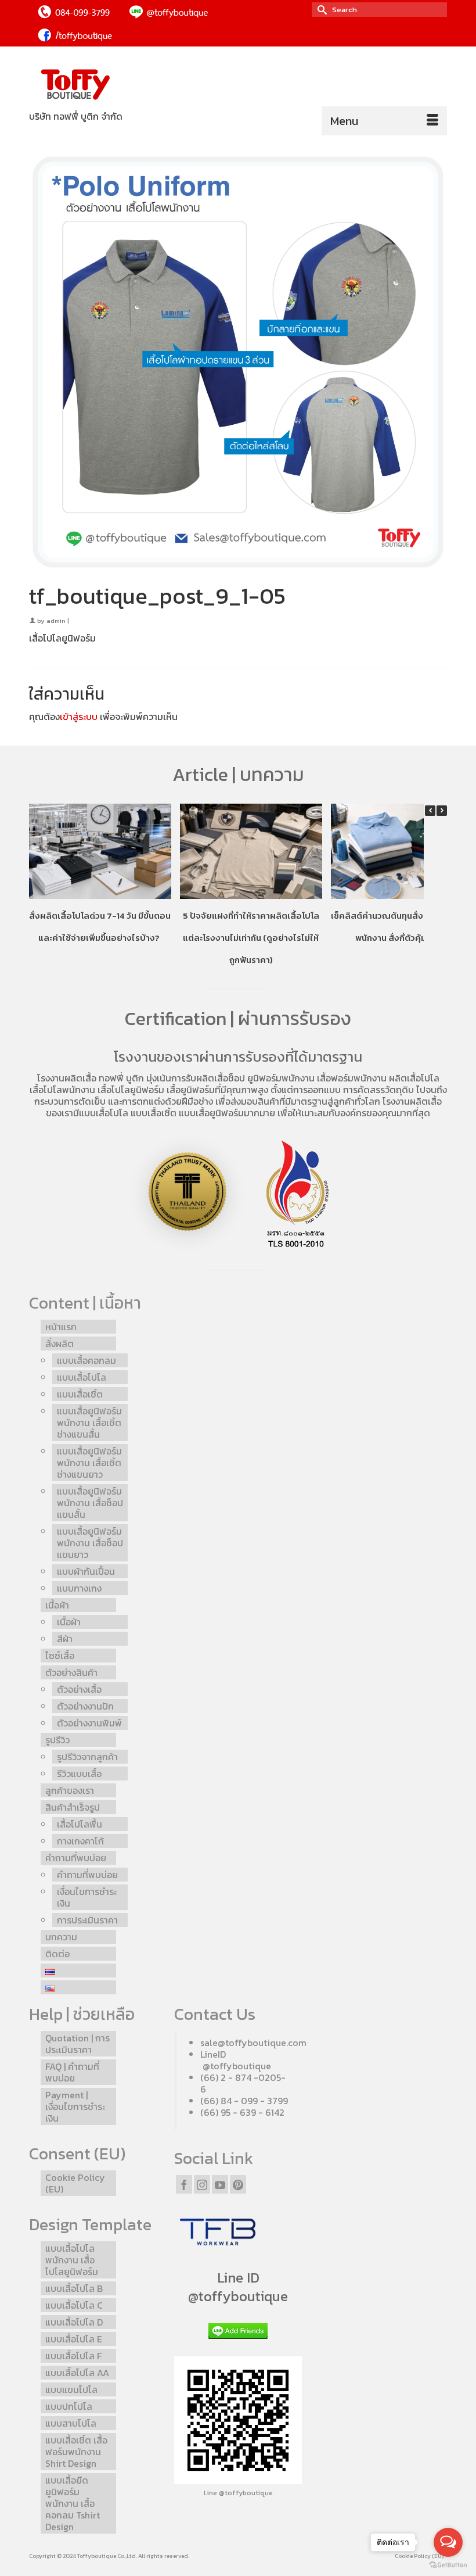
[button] (442, 811)
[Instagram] (202, 2184)
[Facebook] (184, 2184)
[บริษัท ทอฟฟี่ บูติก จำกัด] (238, 85)
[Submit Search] (320, 10)
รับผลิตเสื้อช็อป (215, 1078)
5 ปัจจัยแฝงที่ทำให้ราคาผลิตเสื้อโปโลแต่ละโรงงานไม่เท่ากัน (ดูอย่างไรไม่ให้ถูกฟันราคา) (251, 938)
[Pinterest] (238, 2184)
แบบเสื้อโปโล (104, 1113)
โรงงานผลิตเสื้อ (67, 1078)
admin (56, 621)
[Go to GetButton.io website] (448, 2564)
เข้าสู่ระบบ (79, 716)
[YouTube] (220, 2184)
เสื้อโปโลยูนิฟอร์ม (131, 1090)
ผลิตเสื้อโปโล (414, 1078)
